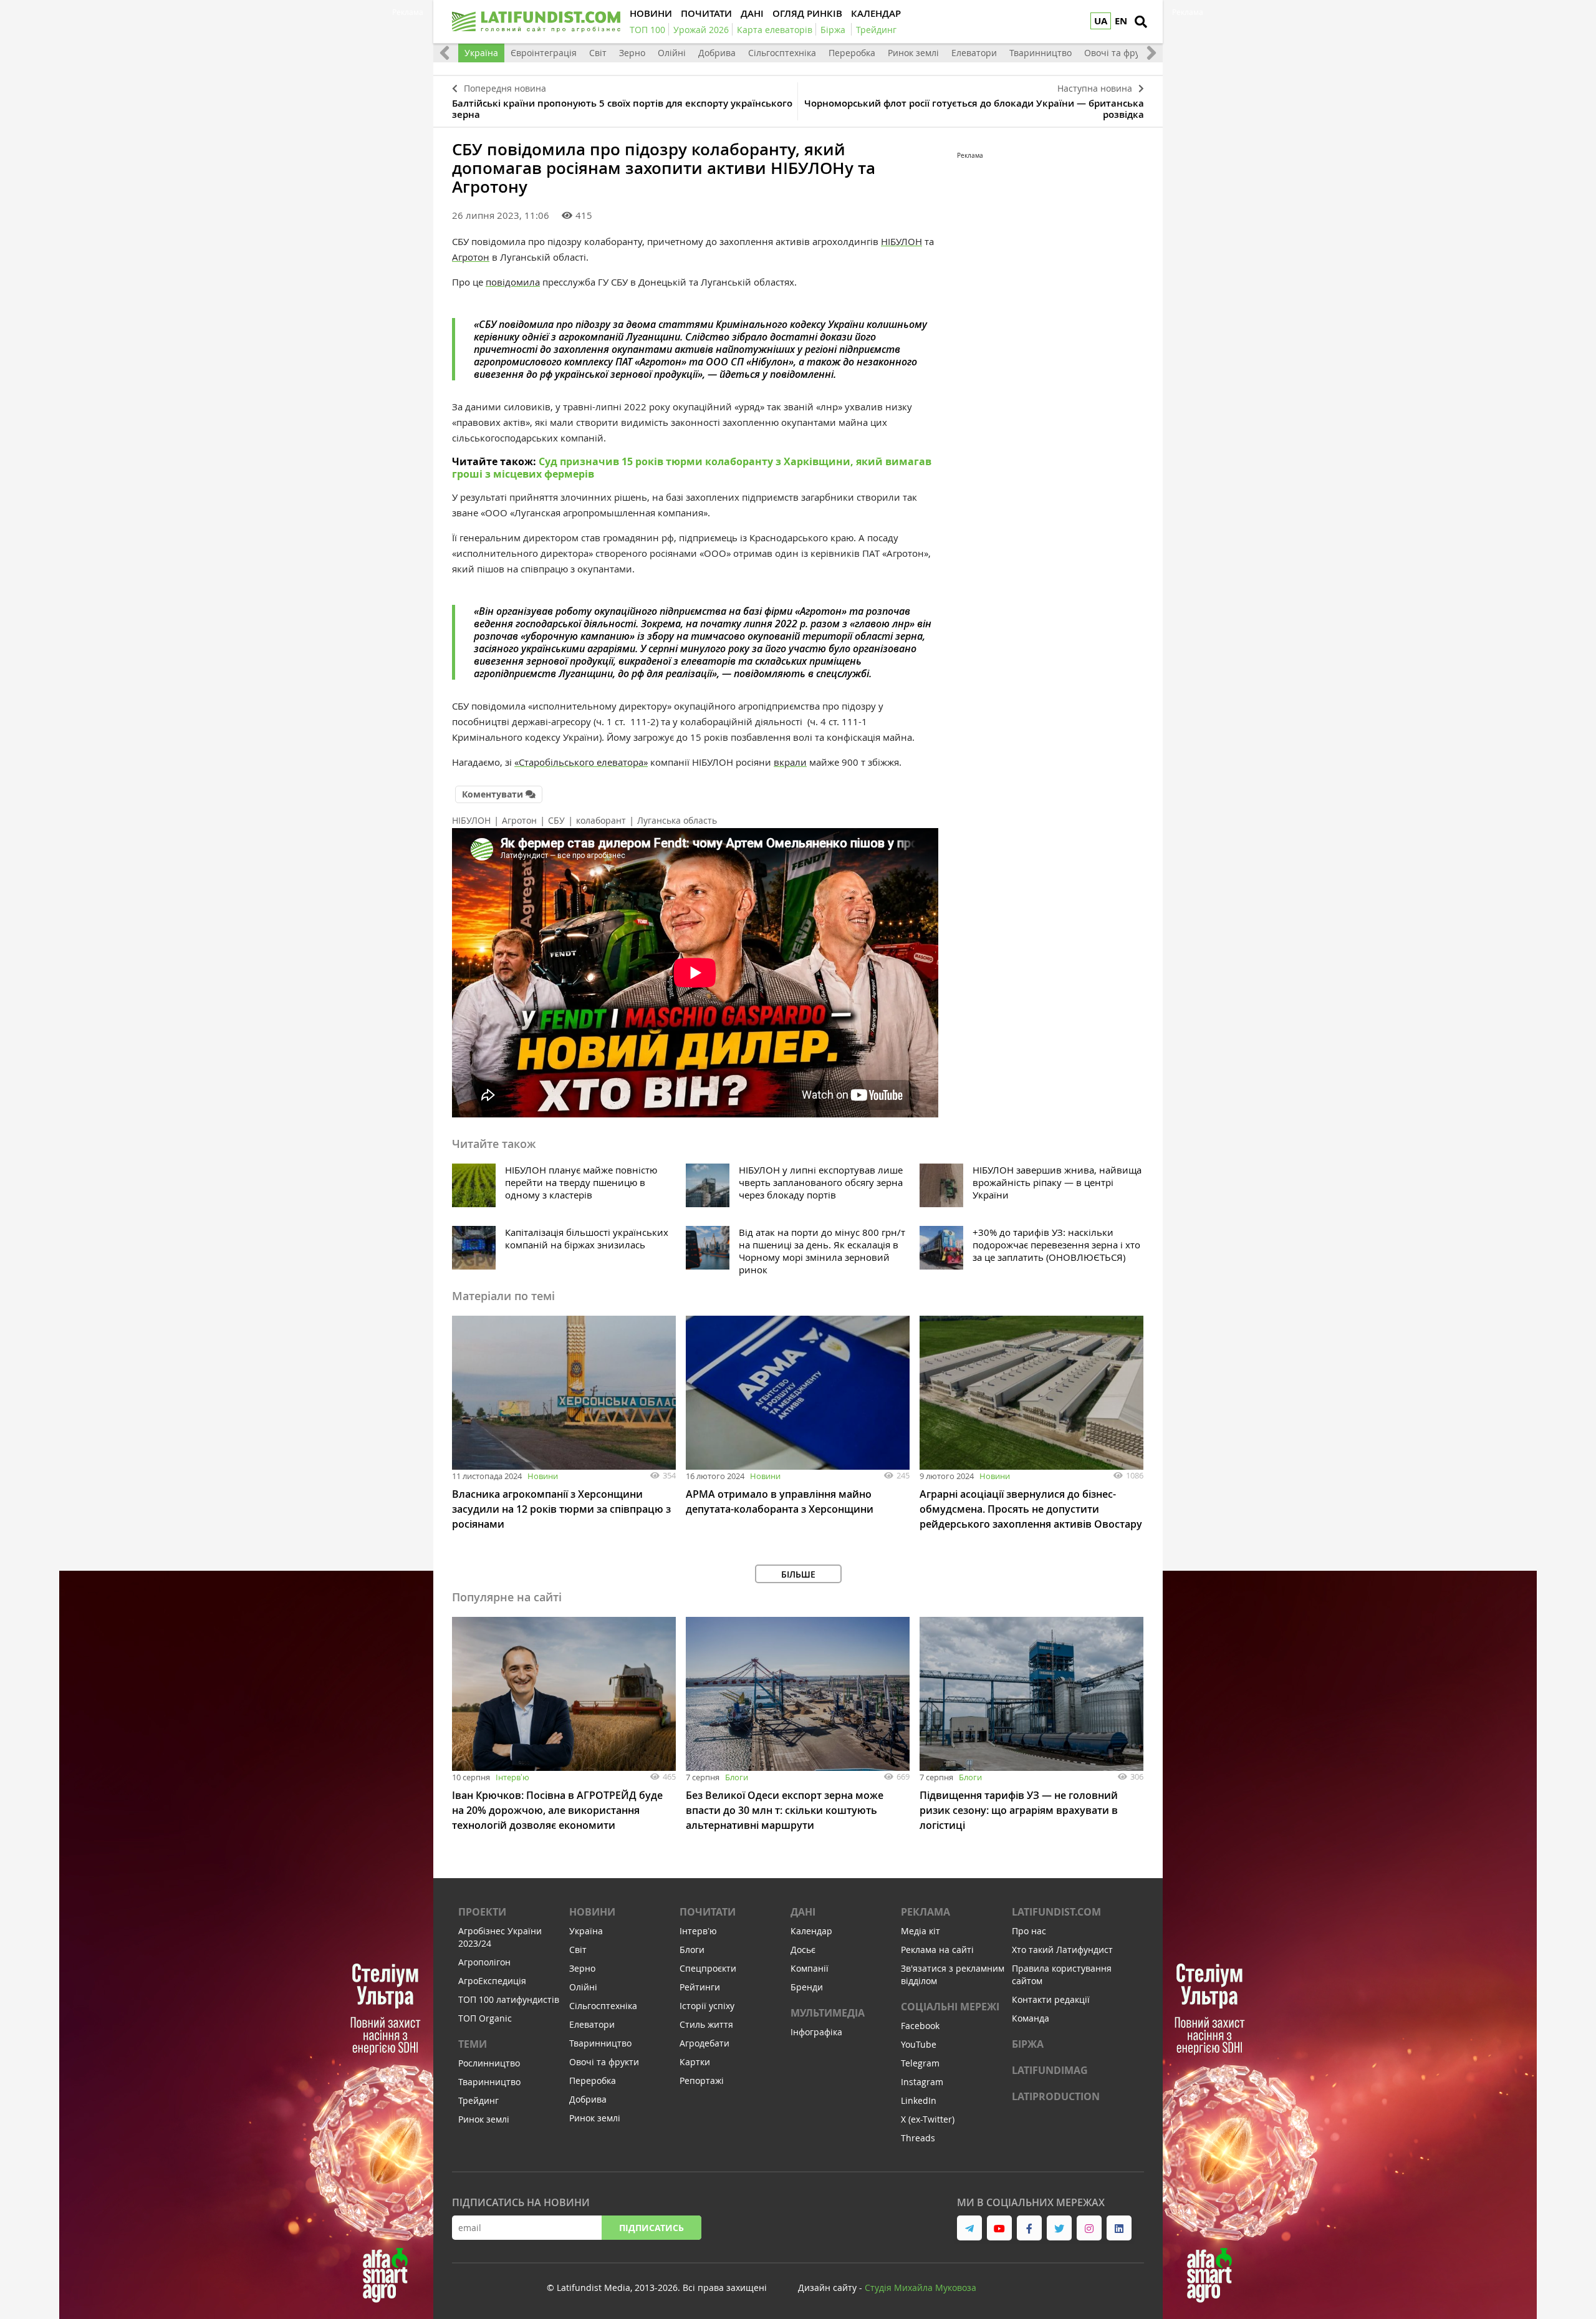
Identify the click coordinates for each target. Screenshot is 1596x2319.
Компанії (810, 1968)
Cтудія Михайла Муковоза (921, 2288)
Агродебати (704, 2043)
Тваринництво (1041, 53)
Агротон (471, 257)
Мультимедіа (828, 2013)
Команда (1031, 2018)
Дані (803, 1912)
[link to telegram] (969, 2228)
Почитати (708, 1912)
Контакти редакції (1051, 1999)
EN (1121, 21)
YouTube (919, 2044)
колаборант (601, 820)
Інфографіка (816, 2032)
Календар (811, 1931)
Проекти (482, 1912)
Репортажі (702, 2080)
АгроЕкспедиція (492, 1981)
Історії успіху (707, 2006)
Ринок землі (913, 53)
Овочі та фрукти (1119, 53)
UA (1101, 21)
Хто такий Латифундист (1062, 1950)
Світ (598, 53)
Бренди (807, 1987)
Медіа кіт (921, 1931)
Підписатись (651, 2228)
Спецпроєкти (708, 1968)
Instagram (922, 2082)
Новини (543, 1476)
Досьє (803, 1950)
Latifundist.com (1056, 1912)
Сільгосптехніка (782, 53)
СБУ (556, 820)
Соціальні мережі (950, 2007)
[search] (1141, 22)
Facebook (920, 2026)
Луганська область (677, 820)
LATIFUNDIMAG (1050, 2070)
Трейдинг (478, 2100)
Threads (918, 2138)
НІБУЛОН (901, 241)
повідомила (513, 282)
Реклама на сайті (937, 1950)
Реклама (925, 1912)
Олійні (672, 53)
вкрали (790, 762)
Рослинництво (489, 2063)
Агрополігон (484, 1962)
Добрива (717, 53)
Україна (481, 53)
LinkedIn (919, 2100)
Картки (695, 2062)
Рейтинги (700, 1987)
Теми (473, 2044)
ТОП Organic (485, 2018)
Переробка (852, 53)
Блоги (737, 1777)
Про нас (1029, 1931)
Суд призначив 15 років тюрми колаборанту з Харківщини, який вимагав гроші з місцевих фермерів (692, 468)
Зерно (632, 53)
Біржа (1028, 2044)
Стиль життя (706, 2024)
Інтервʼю (512, 1777)
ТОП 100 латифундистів (509, 1999)
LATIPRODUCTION (1056, 2096)
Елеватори (974, 53)
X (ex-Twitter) (928, 2119)
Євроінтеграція (544, 53)
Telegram (920, 2063)
